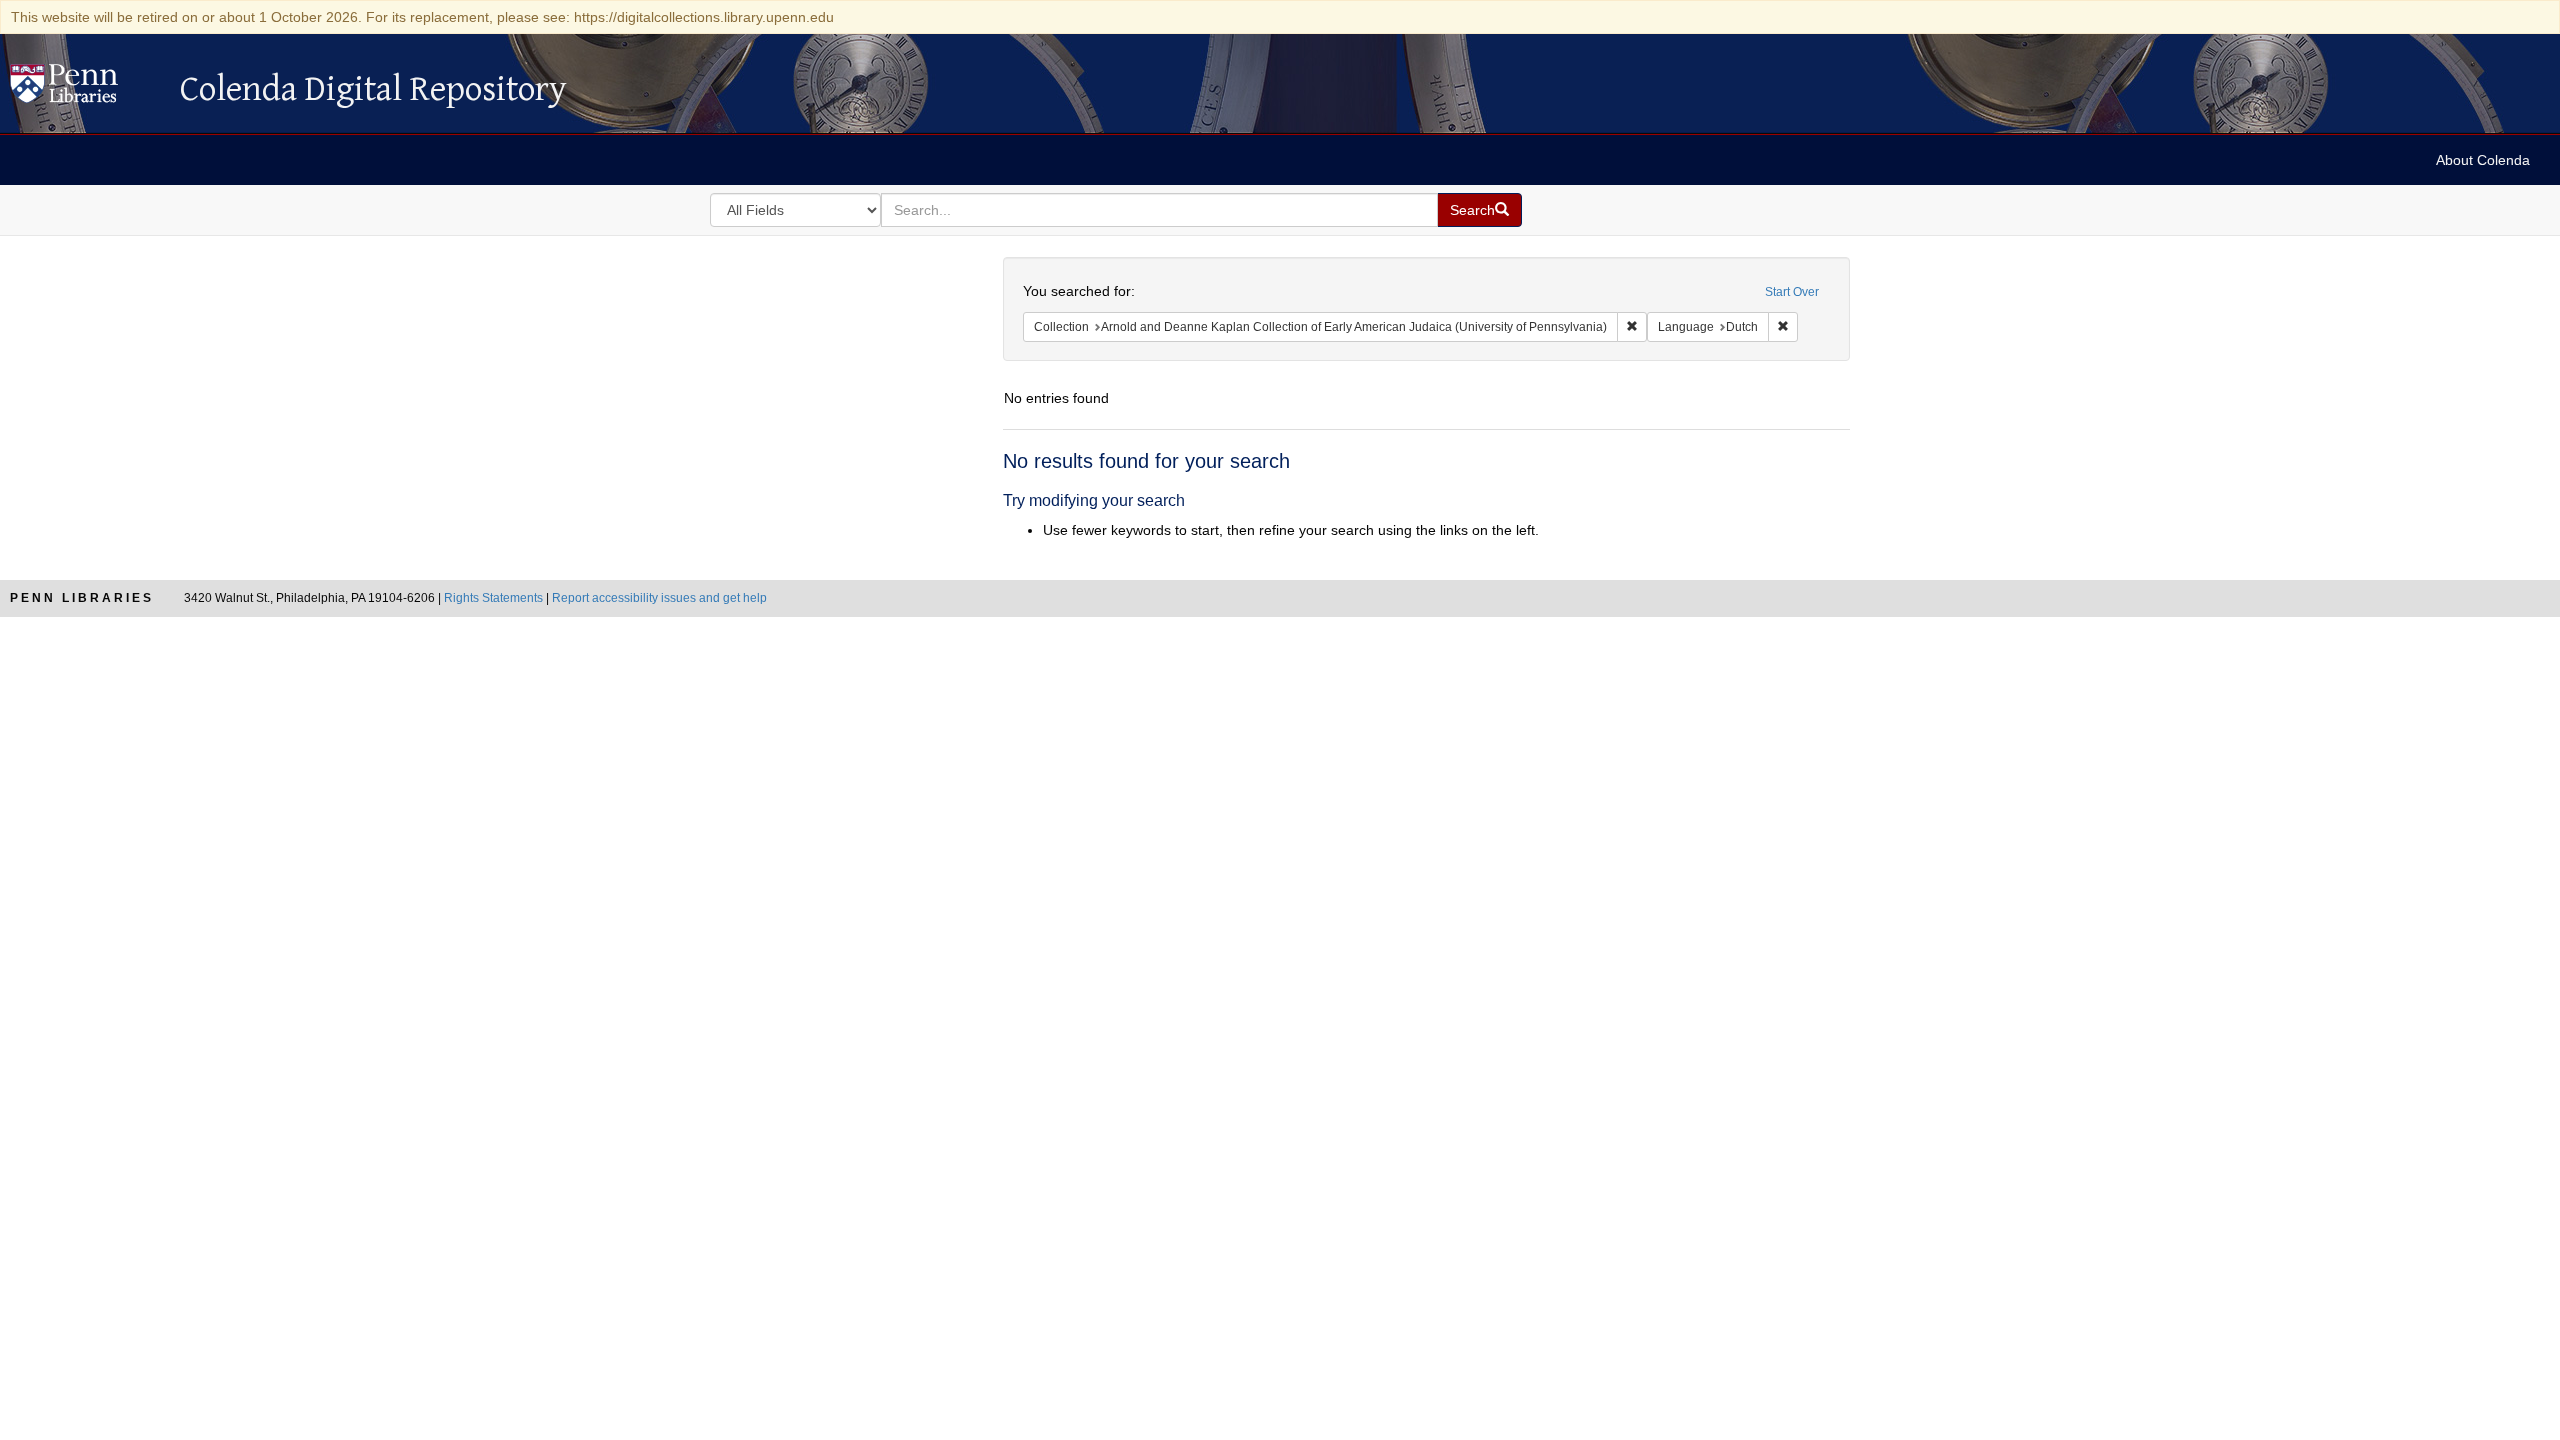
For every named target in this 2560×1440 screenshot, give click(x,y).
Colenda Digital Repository (85, 89)
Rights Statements (493, 598)
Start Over (1792, 292)
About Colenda (2483, 160)
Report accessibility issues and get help (659, 598)
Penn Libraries (82, 598)
